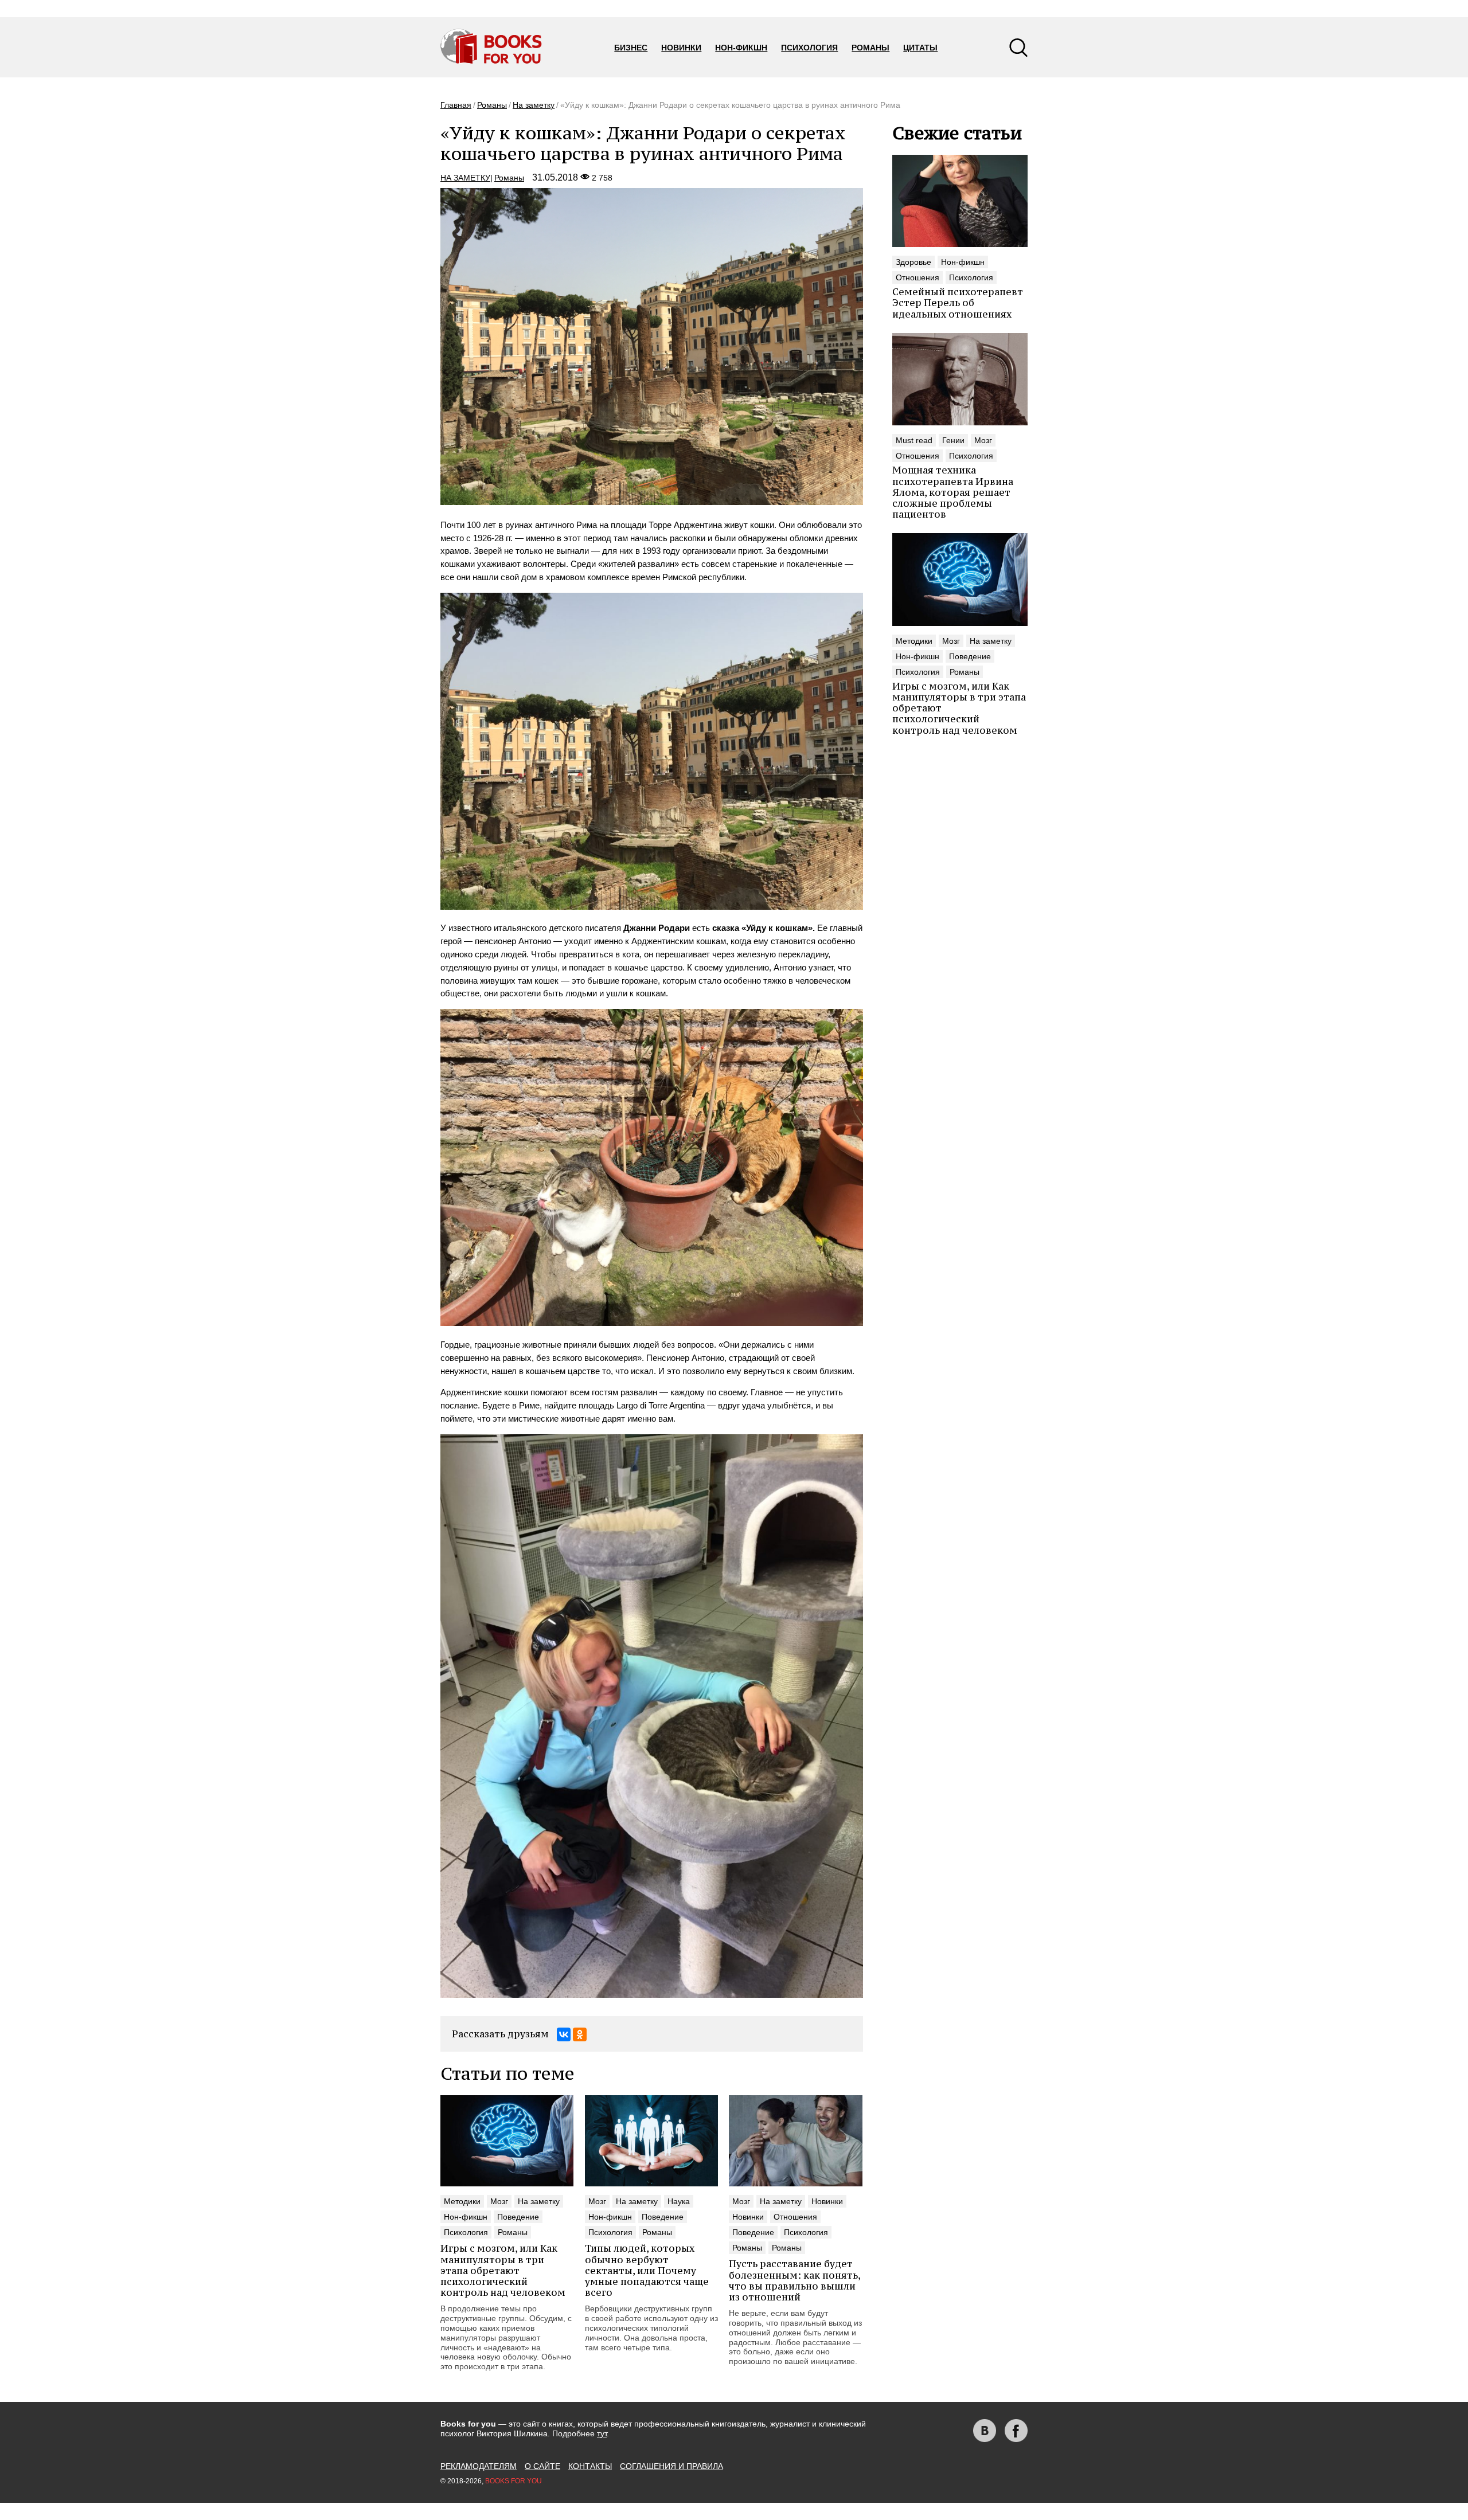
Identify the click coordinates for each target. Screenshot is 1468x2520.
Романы (870, 48)
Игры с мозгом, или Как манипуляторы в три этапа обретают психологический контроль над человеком (503, 2270)
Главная (456, 105)
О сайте (542, 2466)
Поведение (970, 656)
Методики (914, 641)
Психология (809, 48)
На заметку (534, 105)
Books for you (514, 2481)
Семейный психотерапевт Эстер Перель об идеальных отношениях (958, 303)
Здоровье (913, 262)
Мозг (983, 440)
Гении (953, 440)
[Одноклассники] (580, 2034)
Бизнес (631, 48)
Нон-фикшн (741, 48)
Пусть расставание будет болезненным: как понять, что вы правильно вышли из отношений (794, 2280)
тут (602, 2433)
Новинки (681, 48)
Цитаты (920, 48)
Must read (914, 440)
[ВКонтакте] (564, 2034)
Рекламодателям (479, 2466)
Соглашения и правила (671, 2466)
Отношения (918, 277)
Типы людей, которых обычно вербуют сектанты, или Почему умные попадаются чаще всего (647, 2270)
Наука (679, 2201)
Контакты (590, 2466)
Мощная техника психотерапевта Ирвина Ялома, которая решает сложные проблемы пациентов (953, 492)
